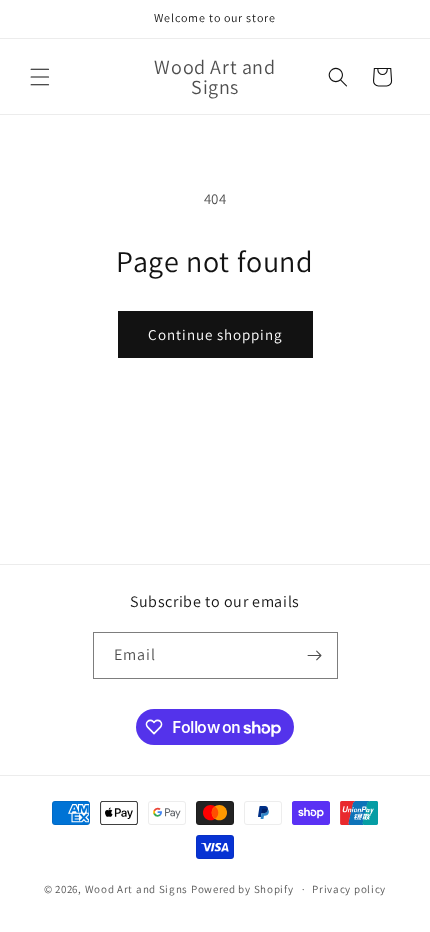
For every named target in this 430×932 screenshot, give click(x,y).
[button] (40, 77)
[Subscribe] (315, 655)
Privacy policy (349, 889)
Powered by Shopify (242, 889)
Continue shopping (215, 334)
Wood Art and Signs (137, 889)
